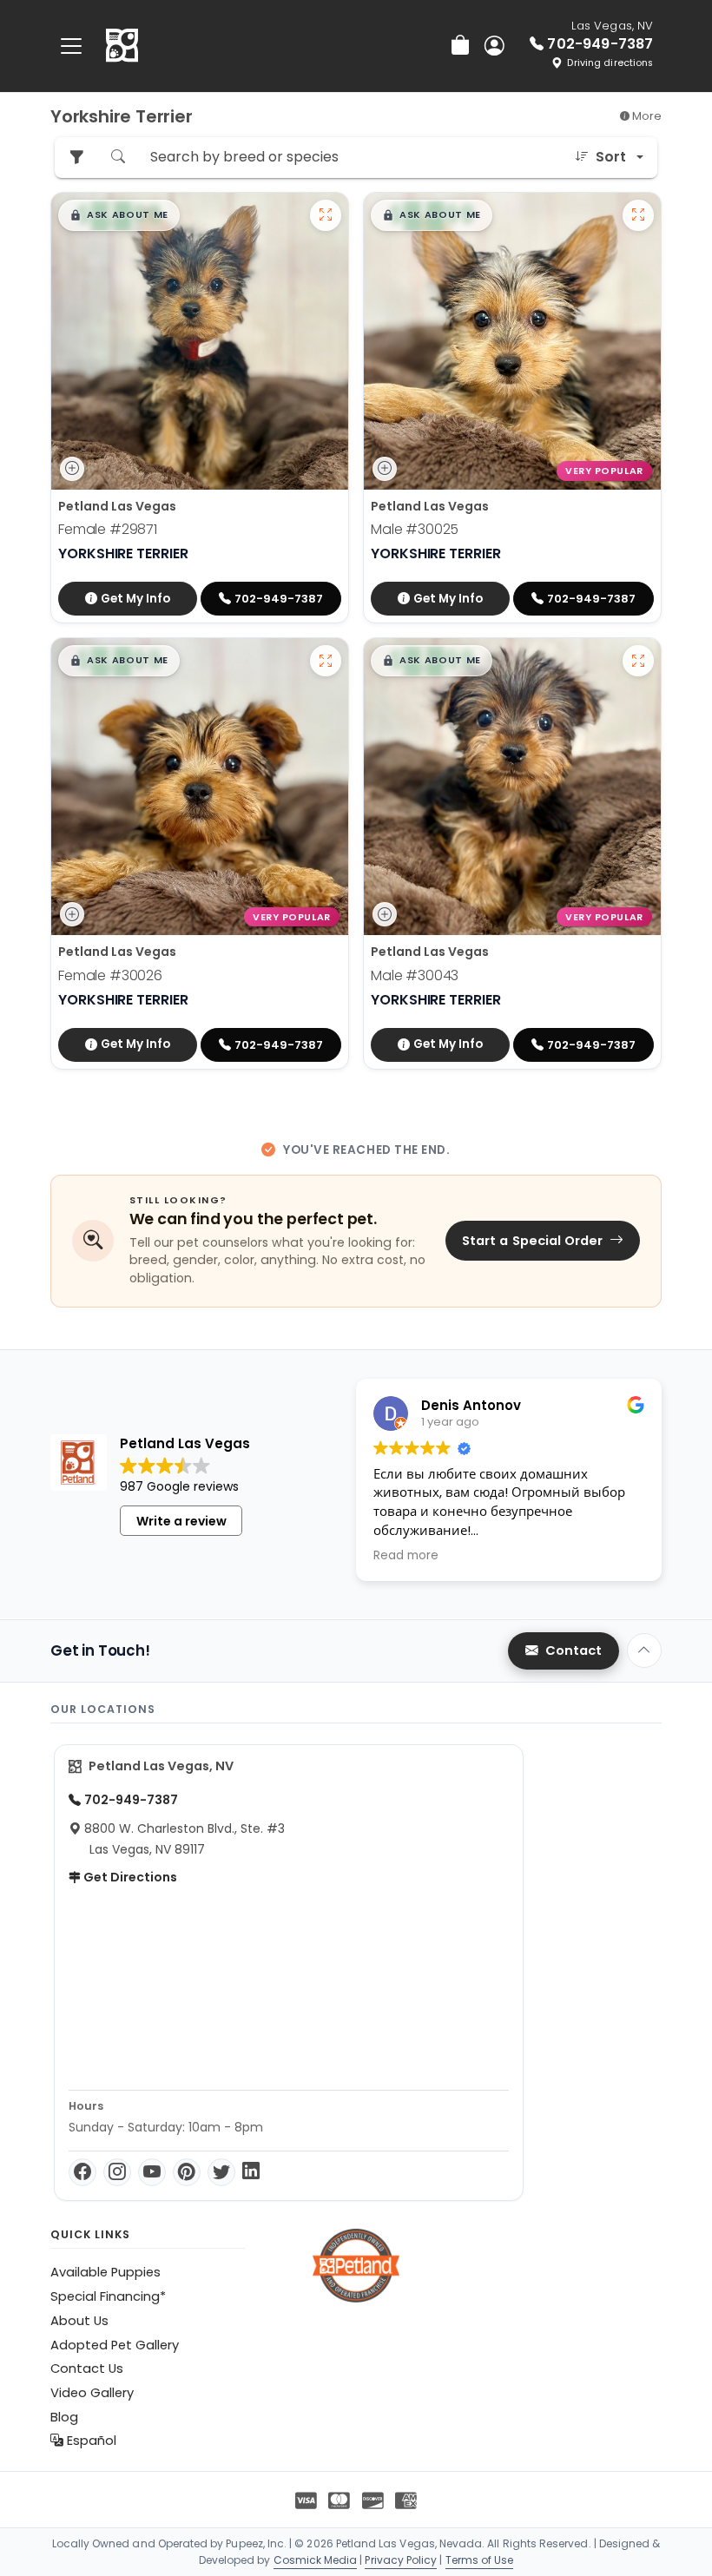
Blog (64, 2417)
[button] (119, 215)
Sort (611, 157)
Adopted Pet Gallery (115, 2345)
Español (90, 2441)
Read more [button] (406, 1556)
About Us (79, 2321)
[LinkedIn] (251, 2172)
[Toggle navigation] (71, 46)
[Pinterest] (187, 2172)
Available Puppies (105, 2272)
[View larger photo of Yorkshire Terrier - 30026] (326, 661)
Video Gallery (92, 2393)
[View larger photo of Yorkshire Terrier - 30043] (638, 661)
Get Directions (129, 1877)
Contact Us (87, 2368)
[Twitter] (221, 2172)
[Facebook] (82, 2172)
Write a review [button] (181, 1521)
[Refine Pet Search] (76, 158)
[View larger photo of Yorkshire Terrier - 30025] (638, 215)
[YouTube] (152, 2172)
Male (415, 529)
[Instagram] (117, 2172)
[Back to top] (644, 1650)
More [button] (646, 116)
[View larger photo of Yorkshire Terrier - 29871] (326, 215)
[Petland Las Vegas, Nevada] (122, 46)
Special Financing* (108, 2296)
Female (108, 529)
